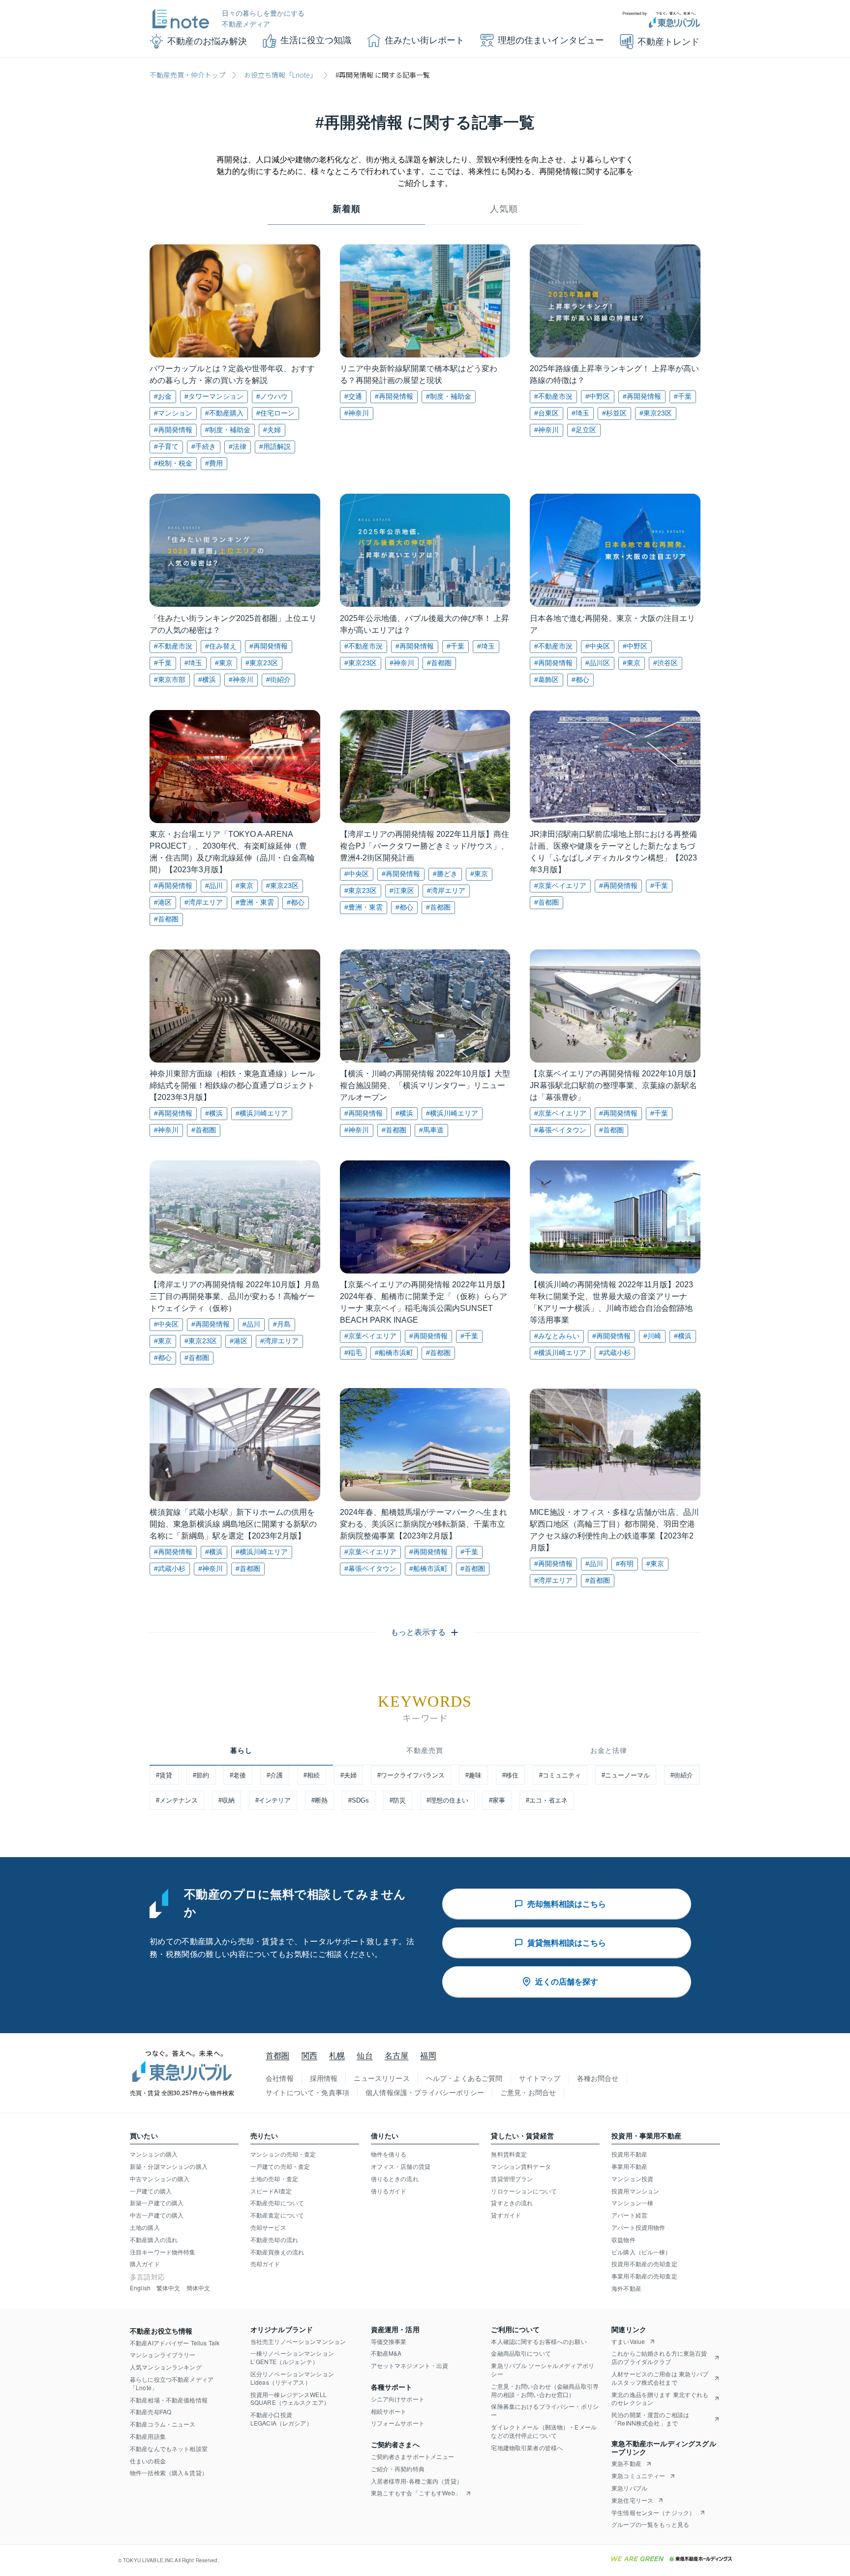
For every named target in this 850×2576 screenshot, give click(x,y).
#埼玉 (580, 413)
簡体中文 (198, 2288)
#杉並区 (614, 413)
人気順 (504, 209)
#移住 (510, 1775)
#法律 (238, 446)
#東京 (224, 663)
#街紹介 (278, 680)
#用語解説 (275, 446)
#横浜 (207, 680)
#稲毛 (353, 1353)
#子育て (166, 446)
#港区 (163, 902)
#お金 (163, 396)
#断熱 (319, 1800)
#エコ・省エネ (547, 1800)
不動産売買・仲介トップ (187, 75)
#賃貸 (164, 1775)
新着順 (347, 209)
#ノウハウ (272, 396)
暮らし (241, 1750)
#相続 (312, 1775)
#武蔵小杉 (615, 1353)
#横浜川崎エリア (262, 1113)
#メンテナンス (177, 1800)
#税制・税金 (173, 463)
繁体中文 (168, 2288)
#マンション (173, 413)
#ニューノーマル (626, 1775)
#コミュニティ (560, 1775)
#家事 (497, 1800)
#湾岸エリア (204, 902)
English (140, 2288)
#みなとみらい (557, 1336)
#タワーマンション (214, 396)
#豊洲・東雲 (255, 902)
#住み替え (221, 646)
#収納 (227, 1800)
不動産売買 (425, 1750)
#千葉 (683, 396)
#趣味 (473, 1775)
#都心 (580, 680)
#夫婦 (272, 430)
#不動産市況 (553, 396)
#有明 (625, 1564)
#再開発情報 (173, 430)
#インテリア (273, 1800)
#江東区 (402, 890)
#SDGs (359, 1800)
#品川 (214, 886)
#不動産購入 (224, 413)
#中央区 (598, 646)
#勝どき (445, 874)
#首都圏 (439, 663)
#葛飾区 (546, 680)
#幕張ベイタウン (560, 1130)
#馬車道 (431, 1130)
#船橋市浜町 (394, 1353)
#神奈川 (357, 413)
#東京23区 (656, 413)
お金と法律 (609, 1750)
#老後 (238, 1775)
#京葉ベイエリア (560, 886)
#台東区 (546, 413)
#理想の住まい (447, 1800)
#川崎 (652, 1336)
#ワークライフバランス (411, 1775)
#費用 (214, 463)
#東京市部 (170, 680)
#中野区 (598, 396)
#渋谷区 (666, 663)
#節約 (201, 1775)
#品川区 (598, 663)
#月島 (282, 1324)
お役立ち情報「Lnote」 (280, 75)
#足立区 (584, 430)
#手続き (204, 446)
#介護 (275, 1775)
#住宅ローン (275, 413)
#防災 (398, 1800)
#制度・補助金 (228, 430)
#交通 (353, 396)
